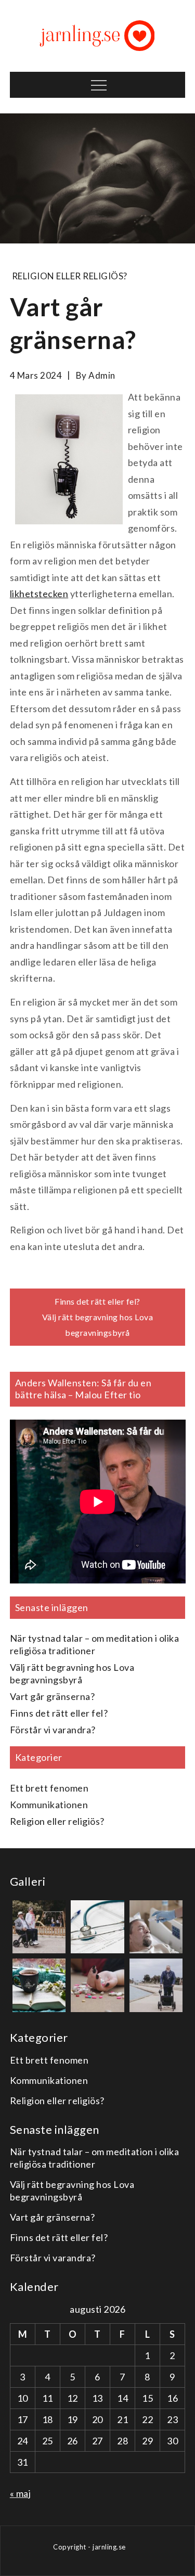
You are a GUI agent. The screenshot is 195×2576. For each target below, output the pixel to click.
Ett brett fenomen (49, 1788)
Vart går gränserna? (53, 1696)
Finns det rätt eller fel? (97, 1301)
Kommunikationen (49, 1805)
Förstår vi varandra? (53, 1730)
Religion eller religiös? (70, 276)
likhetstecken (39, 594)
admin (102, 375)
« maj (21, 2493)
